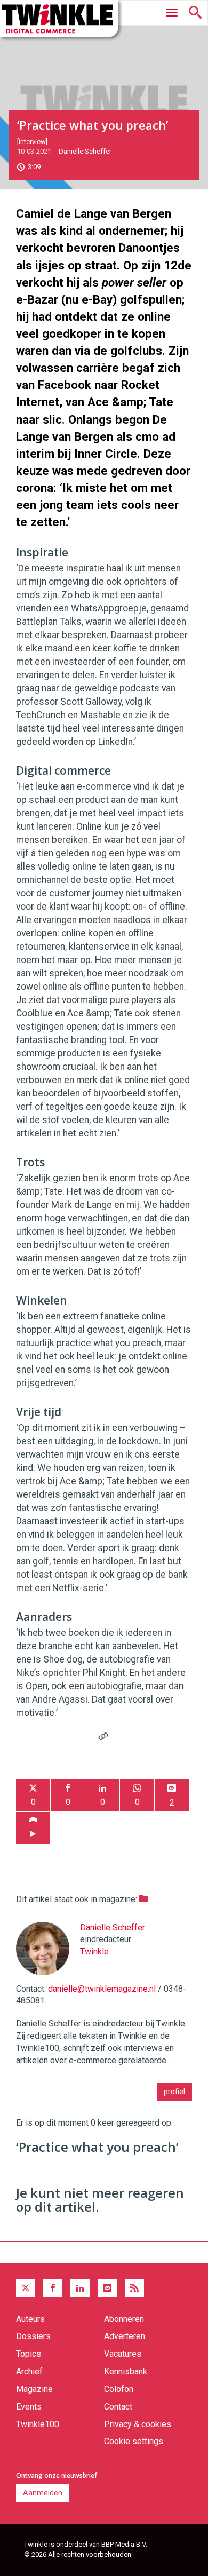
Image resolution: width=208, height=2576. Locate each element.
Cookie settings (134, 2441)
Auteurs (30, 2319)
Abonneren (124, 2319)
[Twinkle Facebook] (53, 2288)
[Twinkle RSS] (134, 2288)
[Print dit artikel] (33, 1828)
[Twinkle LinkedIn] (80, 2288)
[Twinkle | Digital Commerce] (59, 19)
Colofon (119, 2389)
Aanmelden (43, 2493)
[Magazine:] (143, 1899)
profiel (174, 2092)
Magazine (34, 2389)
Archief (29, 2371)
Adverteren (125, 2336)
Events (29, 2407)
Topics (29, 2354)
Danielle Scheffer (85, 151)
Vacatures (123, 2354)
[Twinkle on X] (26, 2288)
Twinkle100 (38, 2424)
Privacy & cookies (138, 2424)
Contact (118, 2407)
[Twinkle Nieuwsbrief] (107, 2288)
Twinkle (94, 1951)
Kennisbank (126, 2371)
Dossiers (33, 2336)
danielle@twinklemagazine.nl (102, 1989)
